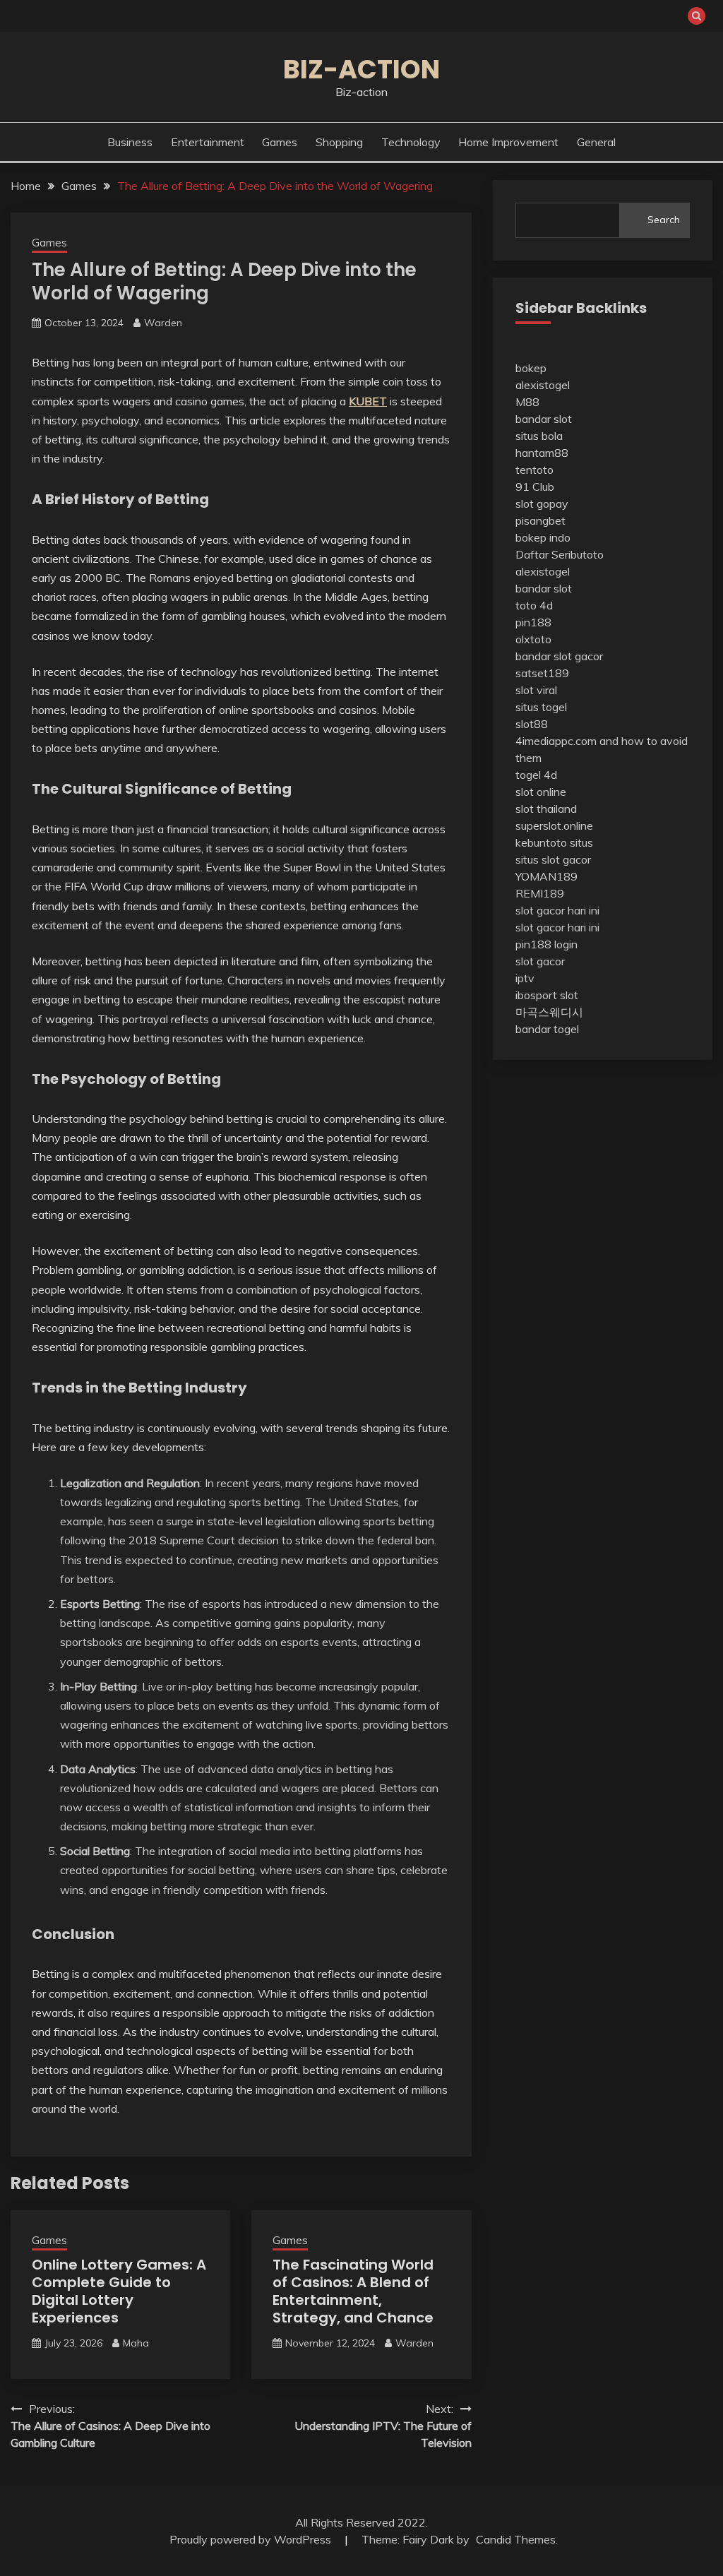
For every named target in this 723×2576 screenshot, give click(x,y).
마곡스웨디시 (549, 1012)
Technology (411, 142)
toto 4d (534, 605)
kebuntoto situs (554, 842)
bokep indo (543, 537)
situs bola (539, 436)
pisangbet (540, 520)
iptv (525, 978)
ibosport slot (547, 995)
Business (130, 142)
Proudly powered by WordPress (252, 2539)
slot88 (532, 724)
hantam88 (542, 453)
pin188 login (546, 944)
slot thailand (546, 809)
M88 (527, 402)
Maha (136, 2343)
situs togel (541, 707)
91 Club (535, 487)
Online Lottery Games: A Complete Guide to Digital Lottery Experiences (119, 2291)
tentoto (534, 470)
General (596, 142)
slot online (541, 792)
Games (280, 142)
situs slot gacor (553, 859)
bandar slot (544, 419)
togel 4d (536, 775)
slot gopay (542, 503)
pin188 (533, 622)
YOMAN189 (546, 876)
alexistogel (543, 385)
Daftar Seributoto (560, 554)
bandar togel (547, 1029)
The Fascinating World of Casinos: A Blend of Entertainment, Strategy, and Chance (353, 2291)
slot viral (536, 690)
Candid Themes (516, 2539)
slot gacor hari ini (557, 910)
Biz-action (361, 69)
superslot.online (554, 825)
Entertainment (208, 142)
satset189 (542, 673)
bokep (531, 368)
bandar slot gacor (559, 656)
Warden (163, 323)
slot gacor (540, 961)
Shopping (339, 142)
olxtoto (533, 639)
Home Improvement (508, 142)
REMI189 (540, 893)
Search (664, 220)
